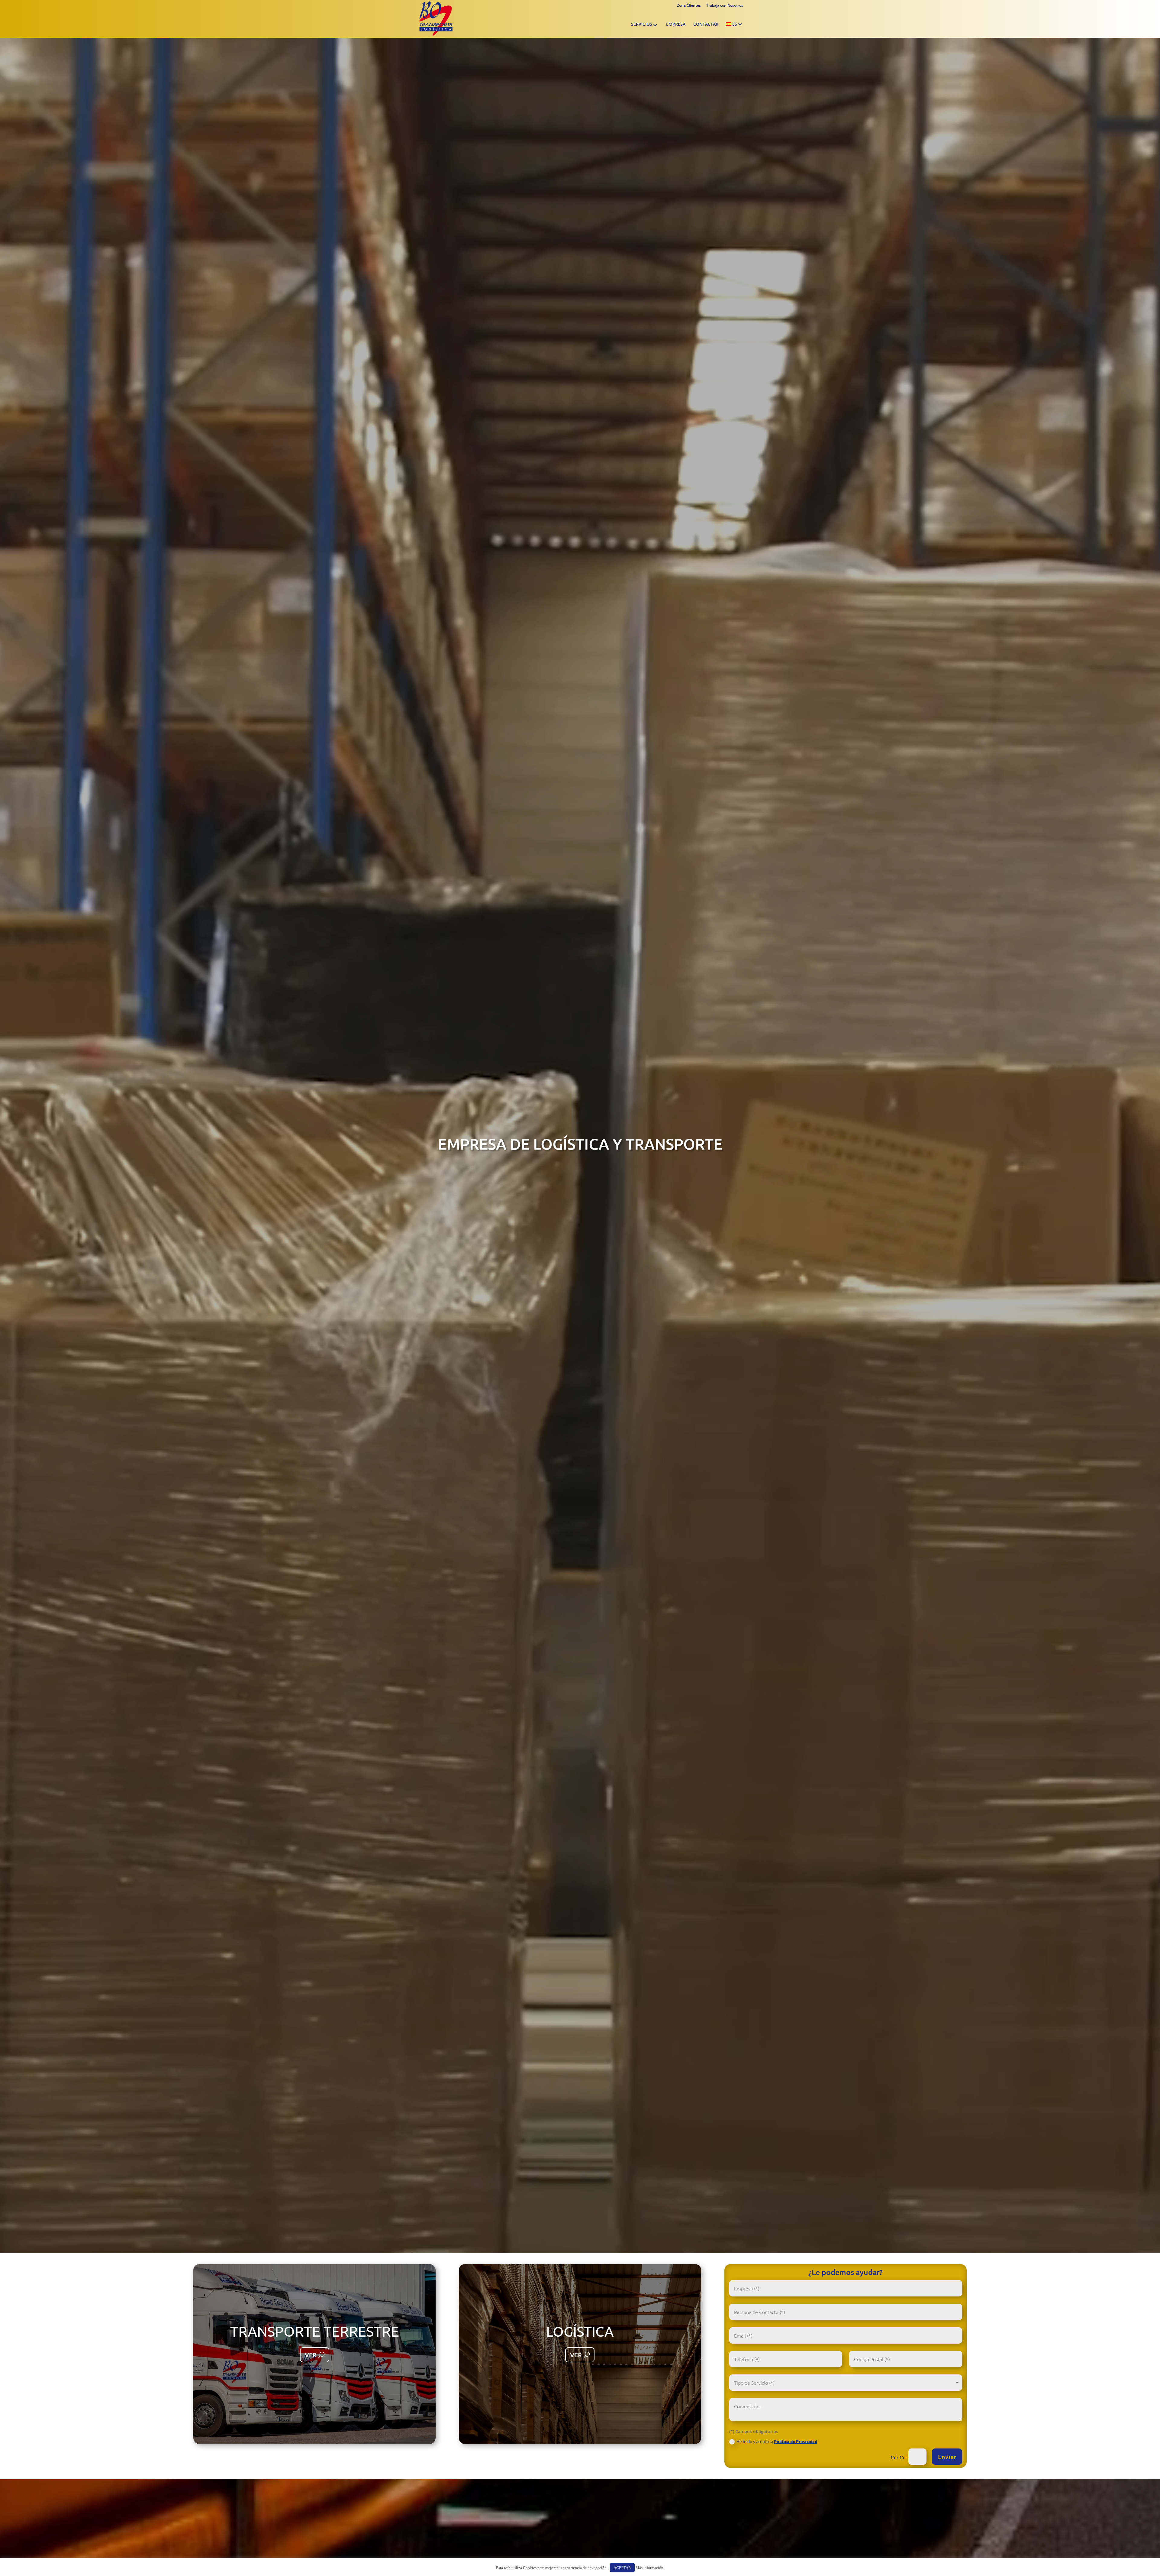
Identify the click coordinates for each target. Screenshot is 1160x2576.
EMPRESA (676, 24)
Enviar (947, 2457)
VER (311, 2355)
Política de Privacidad (796, 2441)
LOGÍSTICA (580, 2331)
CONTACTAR (706, 24)
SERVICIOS (642, 24)
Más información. (650, 2568)
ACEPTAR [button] (622, 2568)
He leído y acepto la (777, 2441)
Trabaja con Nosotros (725, 5)
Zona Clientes (689, 5)
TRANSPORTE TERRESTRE (315, 2331)
